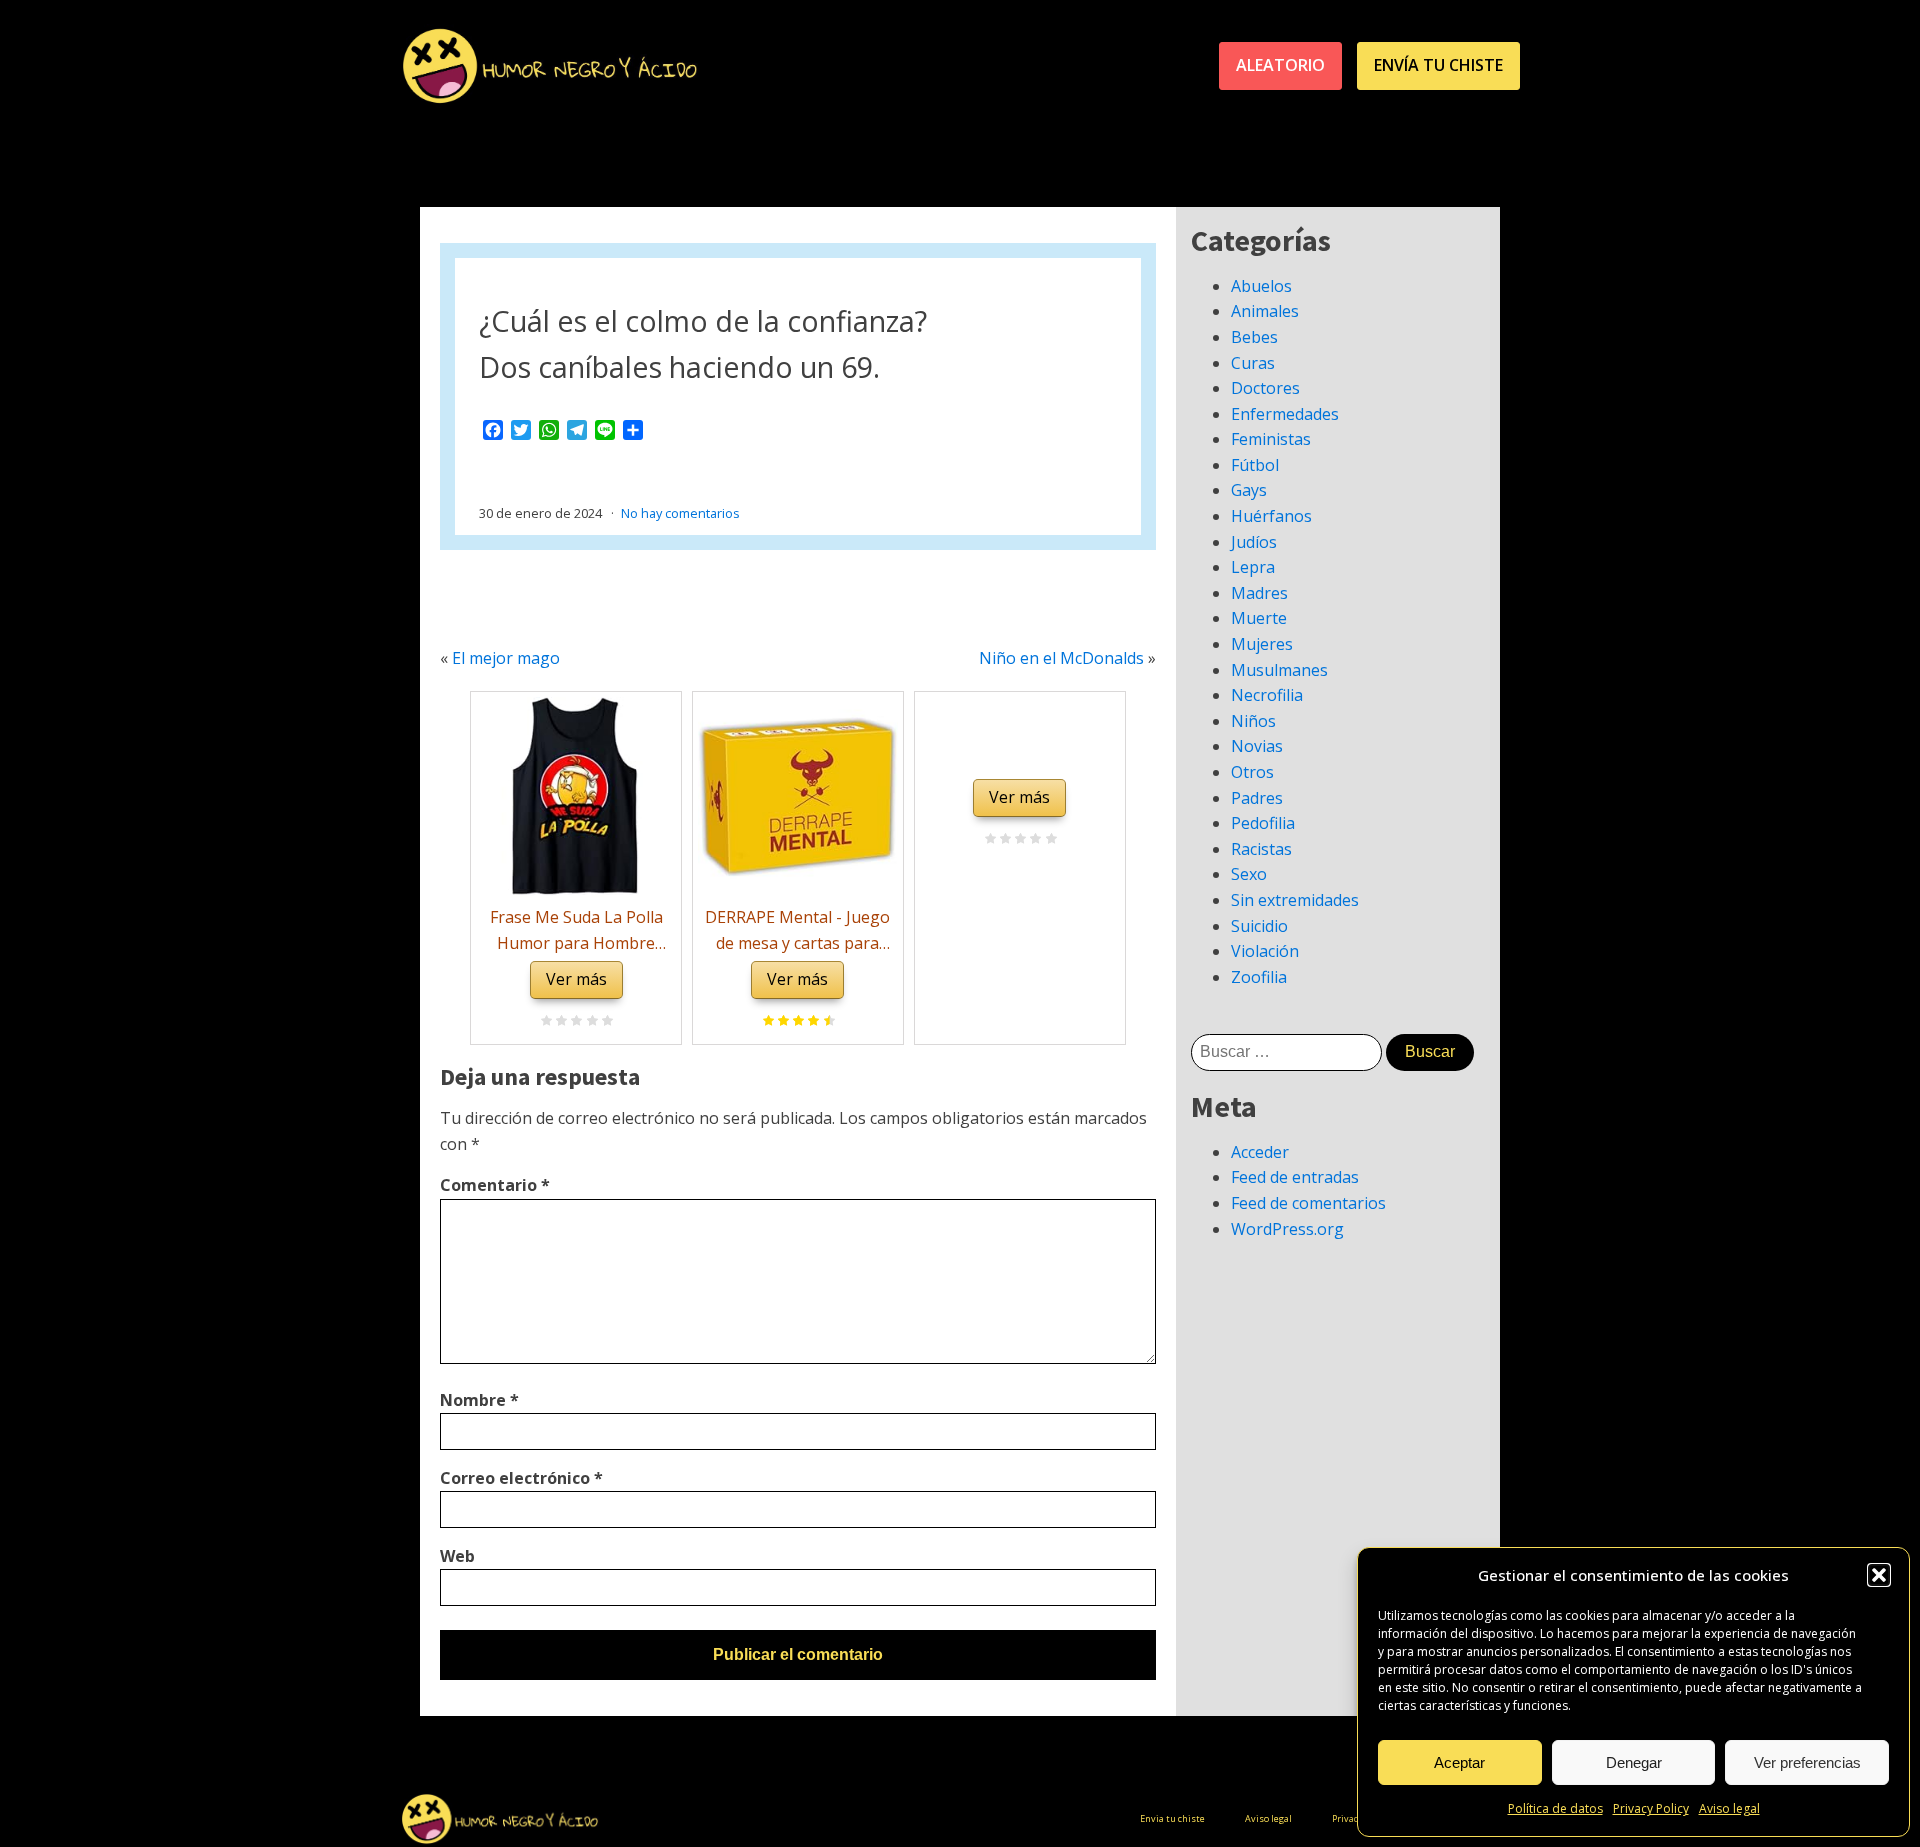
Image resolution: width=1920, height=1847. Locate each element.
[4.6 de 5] (826, 1022)
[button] (1879, 1575)
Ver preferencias (1807, 1762)
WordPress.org (1287, 1229)
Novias (1257, 746)
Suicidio (1259, 926)
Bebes (1254, 337)
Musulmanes (1279, 670)
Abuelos (1261, 286)
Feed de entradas (1295, 1177)
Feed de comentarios (1308, 1203)
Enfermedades (1285, 414)
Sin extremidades (1295, 900)
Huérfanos (1271, 516)
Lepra (1253, 567)
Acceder (1260, 1152)
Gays (1249, 490)
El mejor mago (506, 658)
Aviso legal (1729, 1808)
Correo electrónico (521, 1478)
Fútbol (1255, 465)
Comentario (495, 1185)
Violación (1265, 951)
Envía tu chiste (1438, 65)
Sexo (1249, 874)
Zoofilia (1259, 977)
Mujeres (1262, 644)
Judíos (1254, 542)
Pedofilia (1263, 823)
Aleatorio (1280, 65)
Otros (1252, 772)
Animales (1265, 311)
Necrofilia (1267, 695)
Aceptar (1459, 1762)
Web (457, 1556)
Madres (1259, 593)
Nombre (479, 1400)
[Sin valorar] (604, 1022)
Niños (1253, 721)
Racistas (1261, 849)
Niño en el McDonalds (1061, 658)
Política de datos (1555, 1808)
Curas (1253, 363)
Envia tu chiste (1172, 1818)
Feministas (1271, 439)
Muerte (1259, 618)
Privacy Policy (1651, 1808)
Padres (1257, 798)
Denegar (1634, 1762)
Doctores (1265, 388)
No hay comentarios (680, 513)
